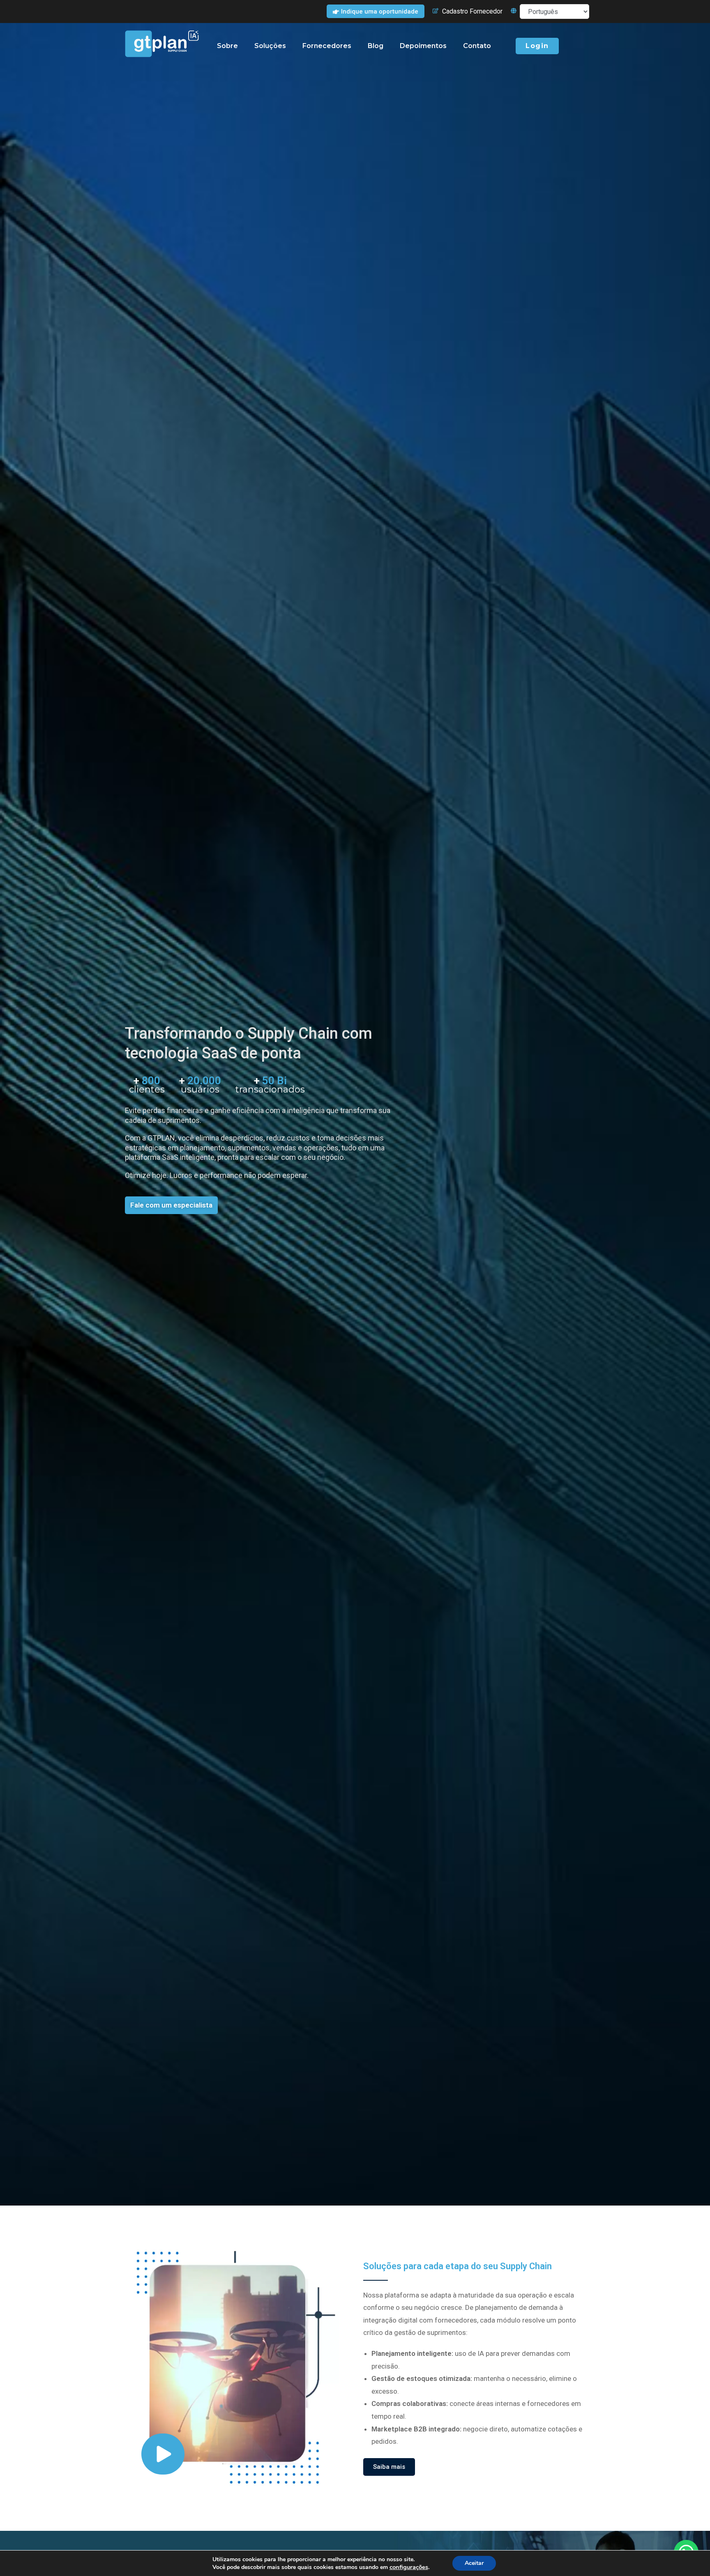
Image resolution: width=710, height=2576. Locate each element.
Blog (376, 46)
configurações (409, 2567)
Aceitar (474, 2563)
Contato (477, 46)
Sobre (227, 46)
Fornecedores (327, 46)
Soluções (270, 46)
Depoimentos (423, 46)
